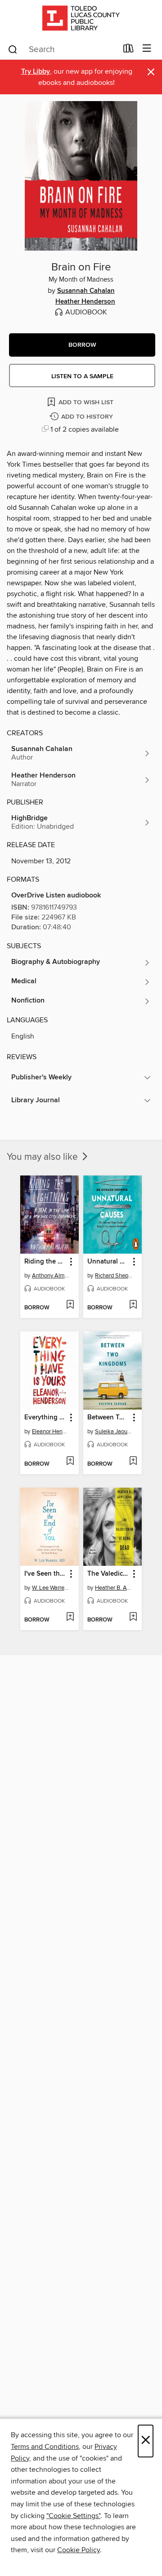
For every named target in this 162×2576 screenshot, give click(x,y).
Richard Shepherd (114, 1276)
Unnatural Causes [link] (108, 1262)
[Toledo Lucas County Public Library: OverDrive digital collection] (81, 19)
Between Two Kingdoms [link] (108, 1418)
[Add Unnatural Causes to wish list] (133, 1305)
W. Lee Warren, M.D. (51, 1588)
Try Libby (36, 72)
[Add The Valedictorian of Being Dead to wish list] (133, 1617)
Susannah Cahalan (86, 291)
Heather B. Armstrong (114, 1588)
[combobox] (62, 49)
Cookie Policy (79, 2550)
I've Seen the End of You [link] (45, 1574)
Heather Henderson (85, 302)
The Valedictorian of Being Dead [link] (108, 1574)
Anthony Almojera (51, 1276)
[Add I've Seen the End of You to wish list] (70, 1617)
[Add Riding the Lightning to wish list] (70, 1305)
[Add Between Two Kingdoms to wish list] (133, 1462)
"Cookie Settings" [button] (73, 2516)
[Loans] (128, 50)
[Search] (13, 49)
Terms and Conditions (45, 2447)
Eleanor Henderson (51, 1432)
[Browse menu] (147, 49)
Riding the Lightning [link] (45, 1262)
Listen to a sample (82, 376)
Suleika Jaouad (114, 1432)
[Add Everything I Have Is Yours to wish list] (70, 1462)
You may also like (43, 1157)
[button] (82, 345)
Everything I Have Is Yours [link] (45, 1418)
